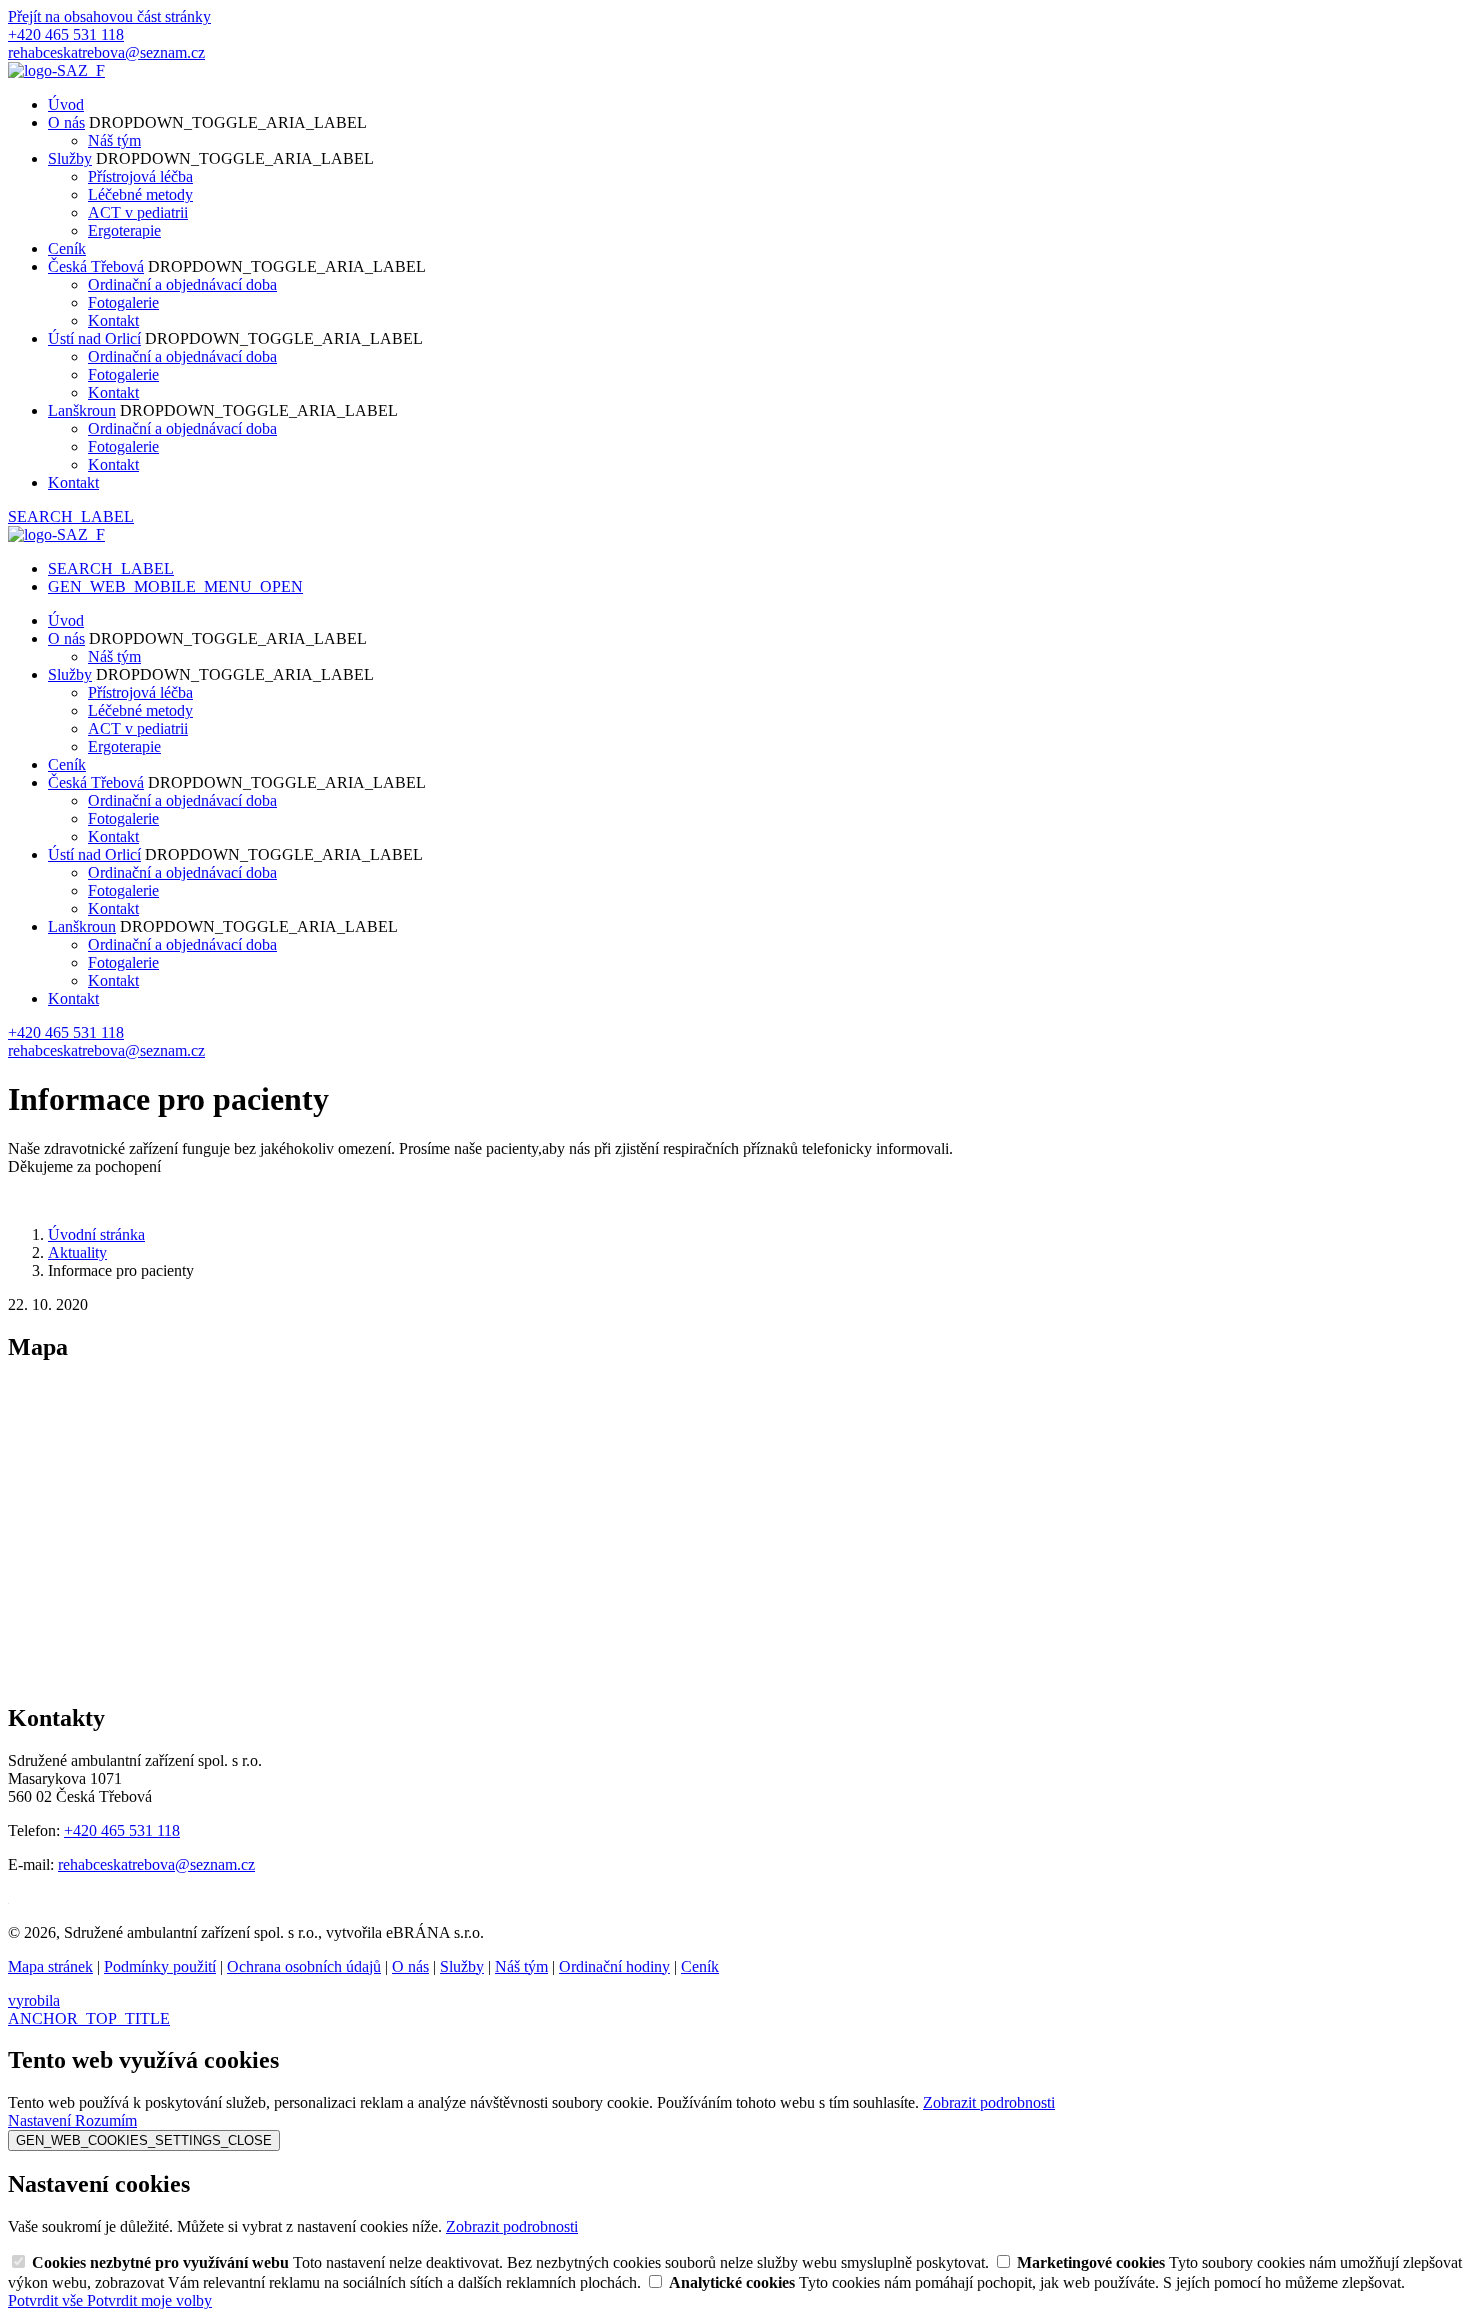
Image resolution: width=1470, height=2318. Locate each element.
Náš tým (114, 140)
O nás (66, 122)
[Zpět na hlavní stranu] (56, 70)
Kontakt (113, 320)
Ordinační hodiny (614, 1966)
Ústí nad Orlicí (94, 338)
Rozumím (106, 2120)
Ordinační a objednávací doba (182, 284)
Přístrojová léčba (140, 176)
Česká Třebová (96, 266)
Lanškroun (82, 410)
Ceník (67, 248)
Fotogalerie (123, 302)
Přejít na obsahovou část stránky (109, 16)
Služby (70, 158)
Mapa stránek (50, 1966)
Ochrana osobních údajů (304, 1966)
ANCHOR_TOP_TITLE (89, 2018)
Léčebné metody (140, 194)
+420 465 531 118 (122, 1830)
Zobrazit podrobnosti (989, 2102)
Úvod (66, 104)
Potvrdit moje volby (149, 2300)
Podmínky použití (160, 1966)
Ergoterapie (124, 230)
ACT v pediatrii (138, 212)
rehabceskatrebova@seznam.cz (156, 1864)
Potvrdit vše (47, 2300)
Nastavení (41, 2120)
